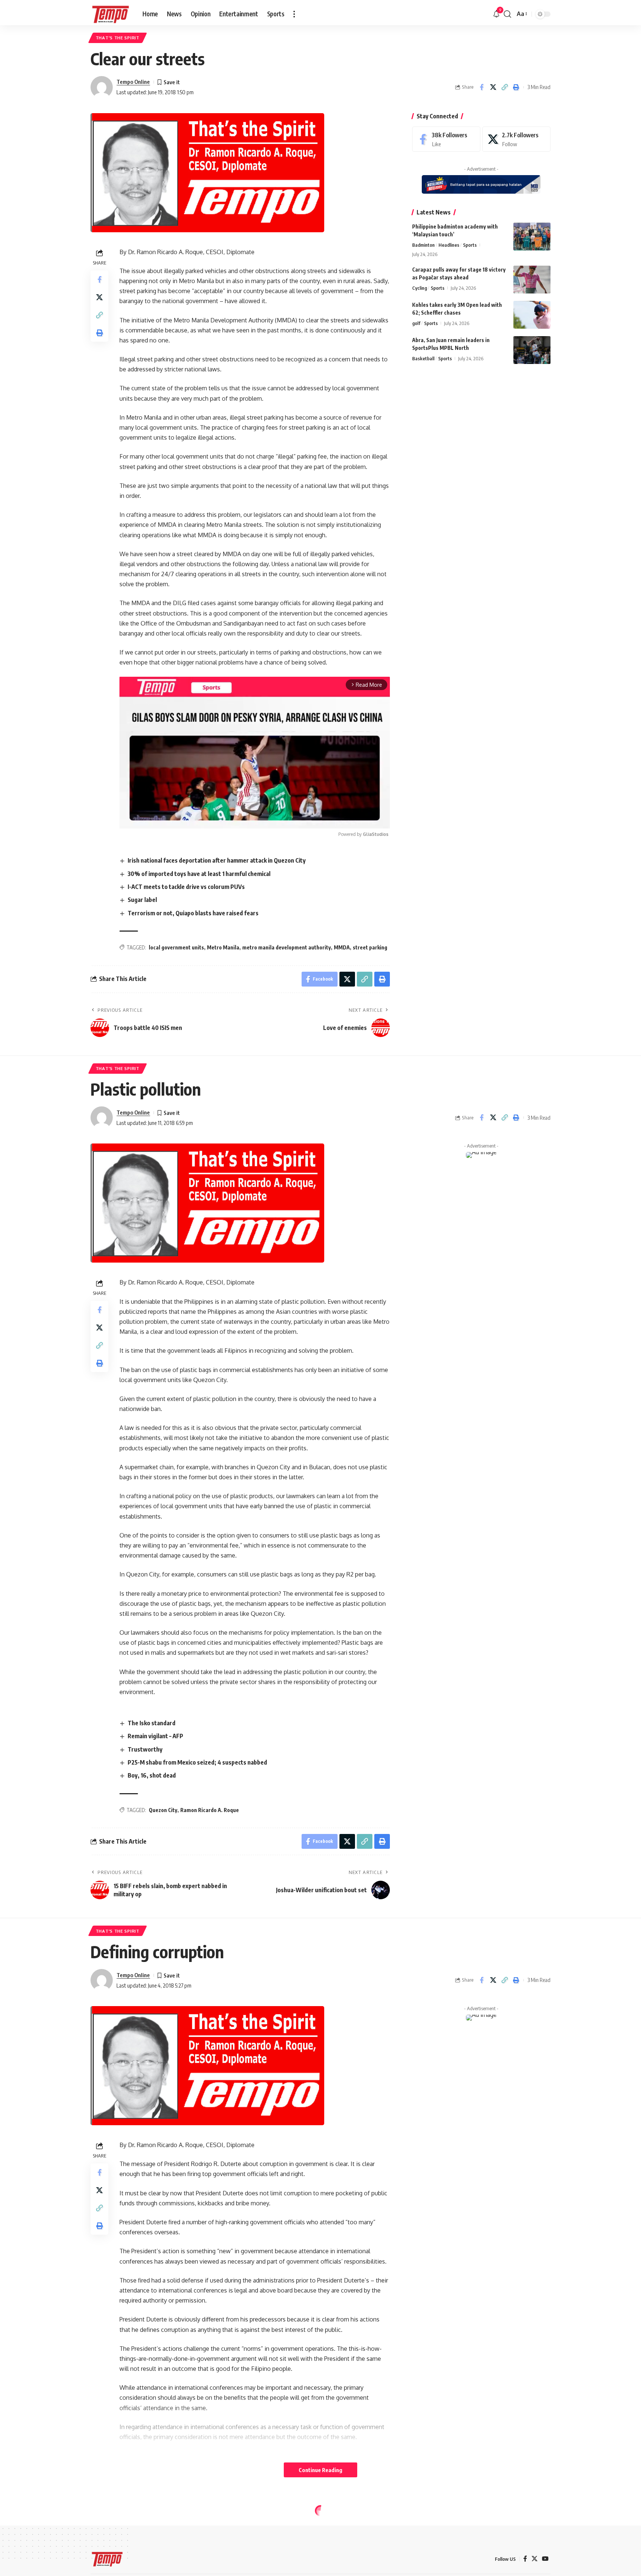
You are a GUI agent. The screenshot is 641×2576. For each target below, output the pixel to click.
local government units (176, 947)
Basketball (423, 358)
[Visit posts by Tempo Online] (102, 87)
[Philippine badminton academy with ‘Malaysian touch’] (532, 237)
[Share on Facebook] (481, 87)
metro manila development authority (287, 947)
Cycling (420, 288)
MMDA (342, 947)
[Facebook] (446, 139)
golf (416, 323)
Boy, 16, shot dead (152, 1775)
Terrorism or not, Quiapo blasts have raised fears (193, 913)
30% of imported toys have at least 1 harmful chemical (199, 874)
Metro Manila (223, 947)
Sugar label (142, 900)
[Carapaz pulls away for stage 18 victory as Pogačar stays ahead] (532, 280)
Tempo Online (133, 82)
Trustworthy (145, 1749)
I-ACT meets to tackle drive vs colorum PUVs (186, 887)
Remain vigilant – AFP (155, 1736)
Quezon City (163, 1810)
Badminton (423, 245)
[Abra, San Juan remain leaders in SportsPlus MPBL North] (532, 350)
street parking (370, 947)
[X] (516, 139)
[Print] (516, 87)
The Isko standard (152, 1723)
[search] (507, 14)
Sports (470, 245)
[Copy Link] (504, 87)
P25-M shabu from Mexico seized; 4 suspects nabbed (197, 1762)
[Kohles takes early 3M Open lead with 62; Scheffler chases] (532, 315)
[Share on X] (493, 87)
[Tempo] (111, 14)
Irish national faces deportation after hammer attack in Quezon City (217, 860)
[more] (294, 14)
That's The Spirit (118, 38)
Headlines (449, 245)
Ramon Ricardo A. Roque (210, 1810)
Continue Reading (320, 2470)
